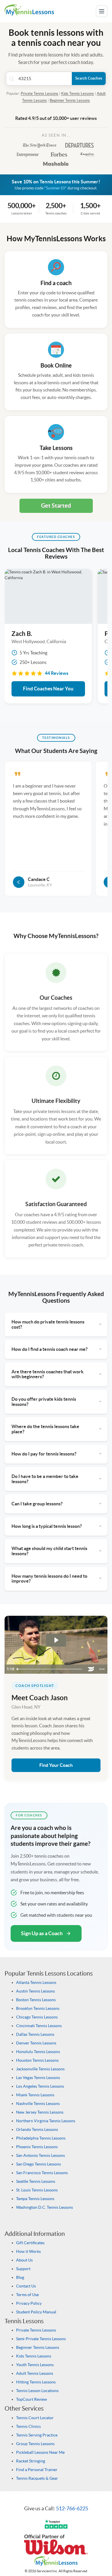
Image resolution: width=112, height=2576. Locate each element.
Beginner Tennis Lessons (70, 100)
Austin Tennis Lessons (35, 1991)
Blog (20, 2277)
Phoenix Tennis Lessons (37, 2147)
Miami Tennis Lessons (35, 2095)
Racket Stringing (31, 2461)
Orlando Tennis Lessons (37, 2129)
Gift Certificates (30, 2243)
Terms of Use (27, 2295)
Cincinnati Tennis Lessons (39, 2026)
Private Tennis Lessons (39, 94)
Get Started (56, 505)
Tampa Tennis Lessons (35, 2199)
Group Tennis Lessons (35, 2444)
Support (23, 2269)
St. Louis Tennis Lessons (37, 2190)
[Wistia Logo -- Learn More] (91, 1669)
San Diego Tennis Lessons (38, 2164)
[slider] (50, 1669)
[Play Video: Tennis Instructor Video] (56, 1640)
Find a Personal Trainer (37, 2470)
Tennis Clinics (28, 2426)
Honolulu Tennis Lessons (38, 2052)
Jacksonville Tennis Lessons (40, 2069)
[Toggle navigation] (102, 11)
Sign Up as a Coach (42, 1933)
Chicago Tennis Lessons (37, 2017)
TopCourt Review (32, 2399)
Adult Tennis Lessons (35, 2373)
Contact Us (26, 2286)
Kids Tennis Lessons (78, 94)
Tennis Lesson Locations (37, 2391)
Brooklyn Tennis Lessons (38, 2008)
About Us (24, 2260)
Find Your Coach (56, 1765)
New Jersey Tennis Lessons (40, 2112)
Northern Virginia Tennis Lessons (46, 2121)
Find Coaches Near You (48, 689)
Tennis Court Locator (35, 2418)
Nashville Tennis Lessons (38, 2104)
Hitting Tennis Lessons (36, 2382)
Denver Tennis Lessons (36, 2043)
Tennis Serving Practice (37, 2435)
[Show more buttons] (102, 1669)
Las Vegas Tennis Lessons (38, 2078)
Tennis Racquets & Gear (37, 2478)
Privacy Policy (29, 2303)
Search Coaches (89, 78)
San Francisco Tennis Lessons (42, 2173)
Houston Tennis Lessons (37, 2060)
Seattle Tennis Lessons (36, 2181)
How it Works (28, 2251)
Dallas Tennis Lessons (35, 2034)
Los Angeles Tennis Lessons (40, 2086)
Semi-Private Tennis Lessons (41, 2339)
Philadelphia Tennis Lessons (41, 2138)
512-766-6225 (72, 2508)
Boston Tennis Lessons (36, 2000)
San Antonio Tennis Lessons (40, 2155)
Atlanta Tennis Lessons (36, 1982)
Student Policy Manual (36, 2312)
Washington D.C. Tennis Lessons (45, 2207)
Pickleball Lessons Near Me (40, 2452)
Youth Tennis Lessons (35, 2365)
